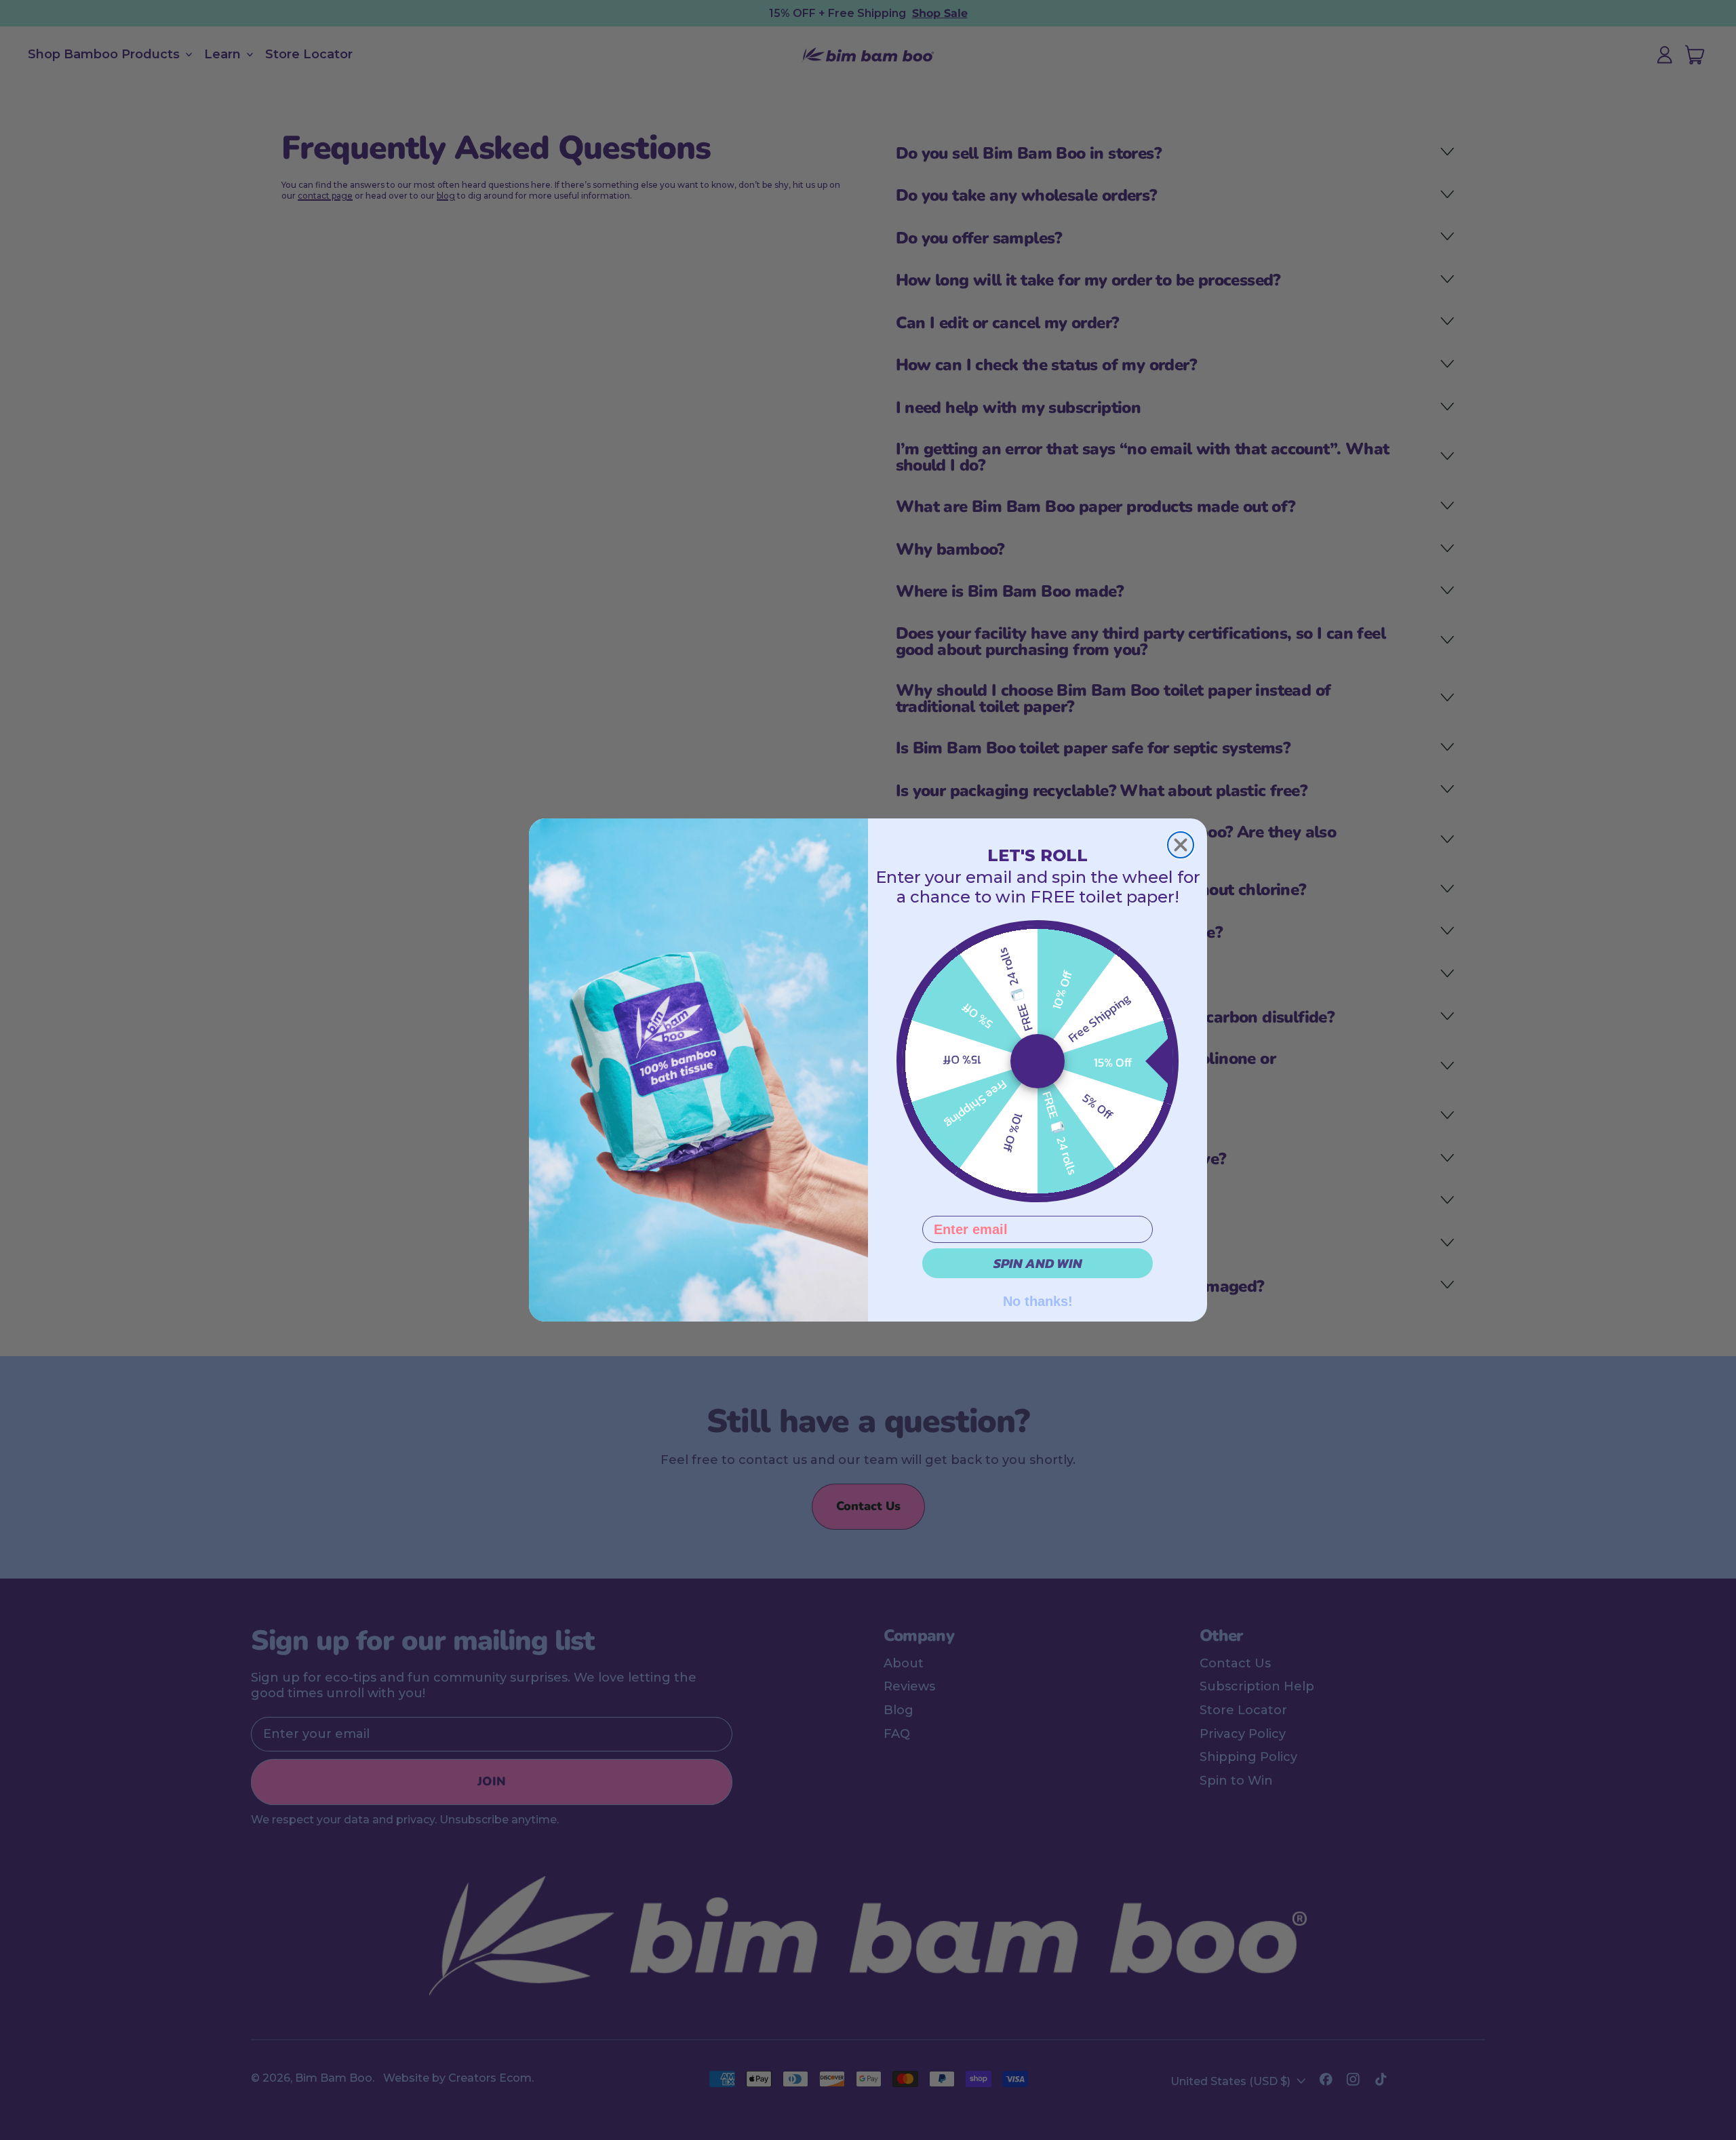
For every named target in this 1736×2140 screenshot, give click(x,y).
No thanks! (1038, 1300)
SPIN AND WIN (1038, 1263)
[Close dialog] (1181, 845)
